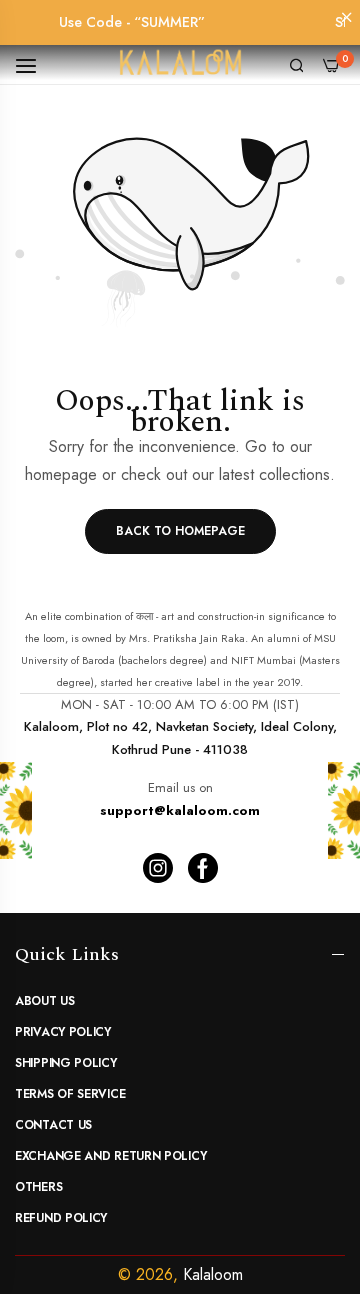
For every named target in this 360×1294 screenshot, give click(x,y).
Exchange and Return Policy (110, 1156)
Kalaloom (213, 1274)
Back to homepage (180, 531)
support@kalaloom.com (180, 810)
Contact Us (53, 1125)
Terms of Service (70, 1094)
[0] (331, 63)
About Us (45, 1001)
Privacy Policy (63, 1032)
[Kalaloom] (180, 65)
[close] (347, 19)
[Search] (296, 64)
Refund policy (61, 1218)
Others (38, 1187)
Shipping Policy (66, 1063)
